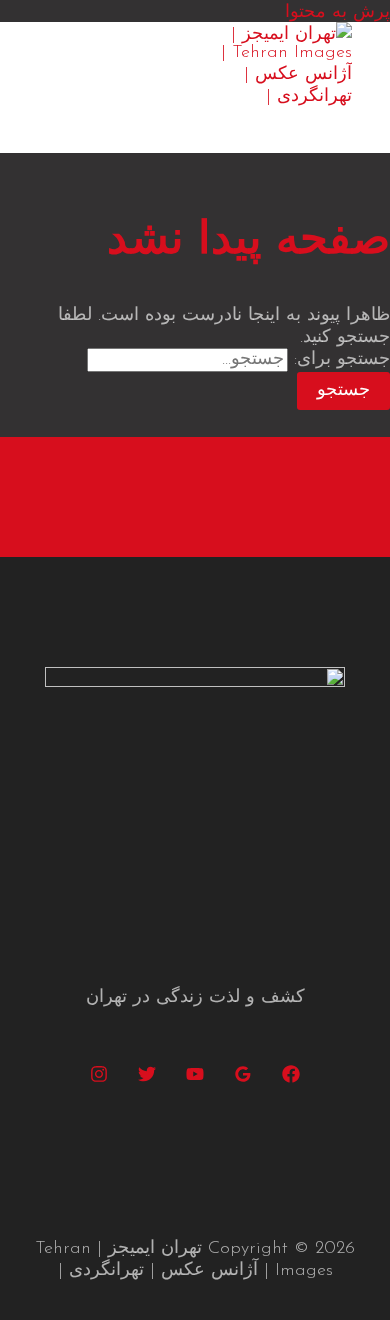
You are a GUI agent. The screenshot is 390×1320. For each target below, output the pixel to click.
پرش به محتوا (337, 13)
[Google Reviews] (243, 1079)
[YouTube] (195, 1079)
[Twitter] (147, 1079)
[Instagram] (99, 1079)
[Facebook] (291, 1079)
